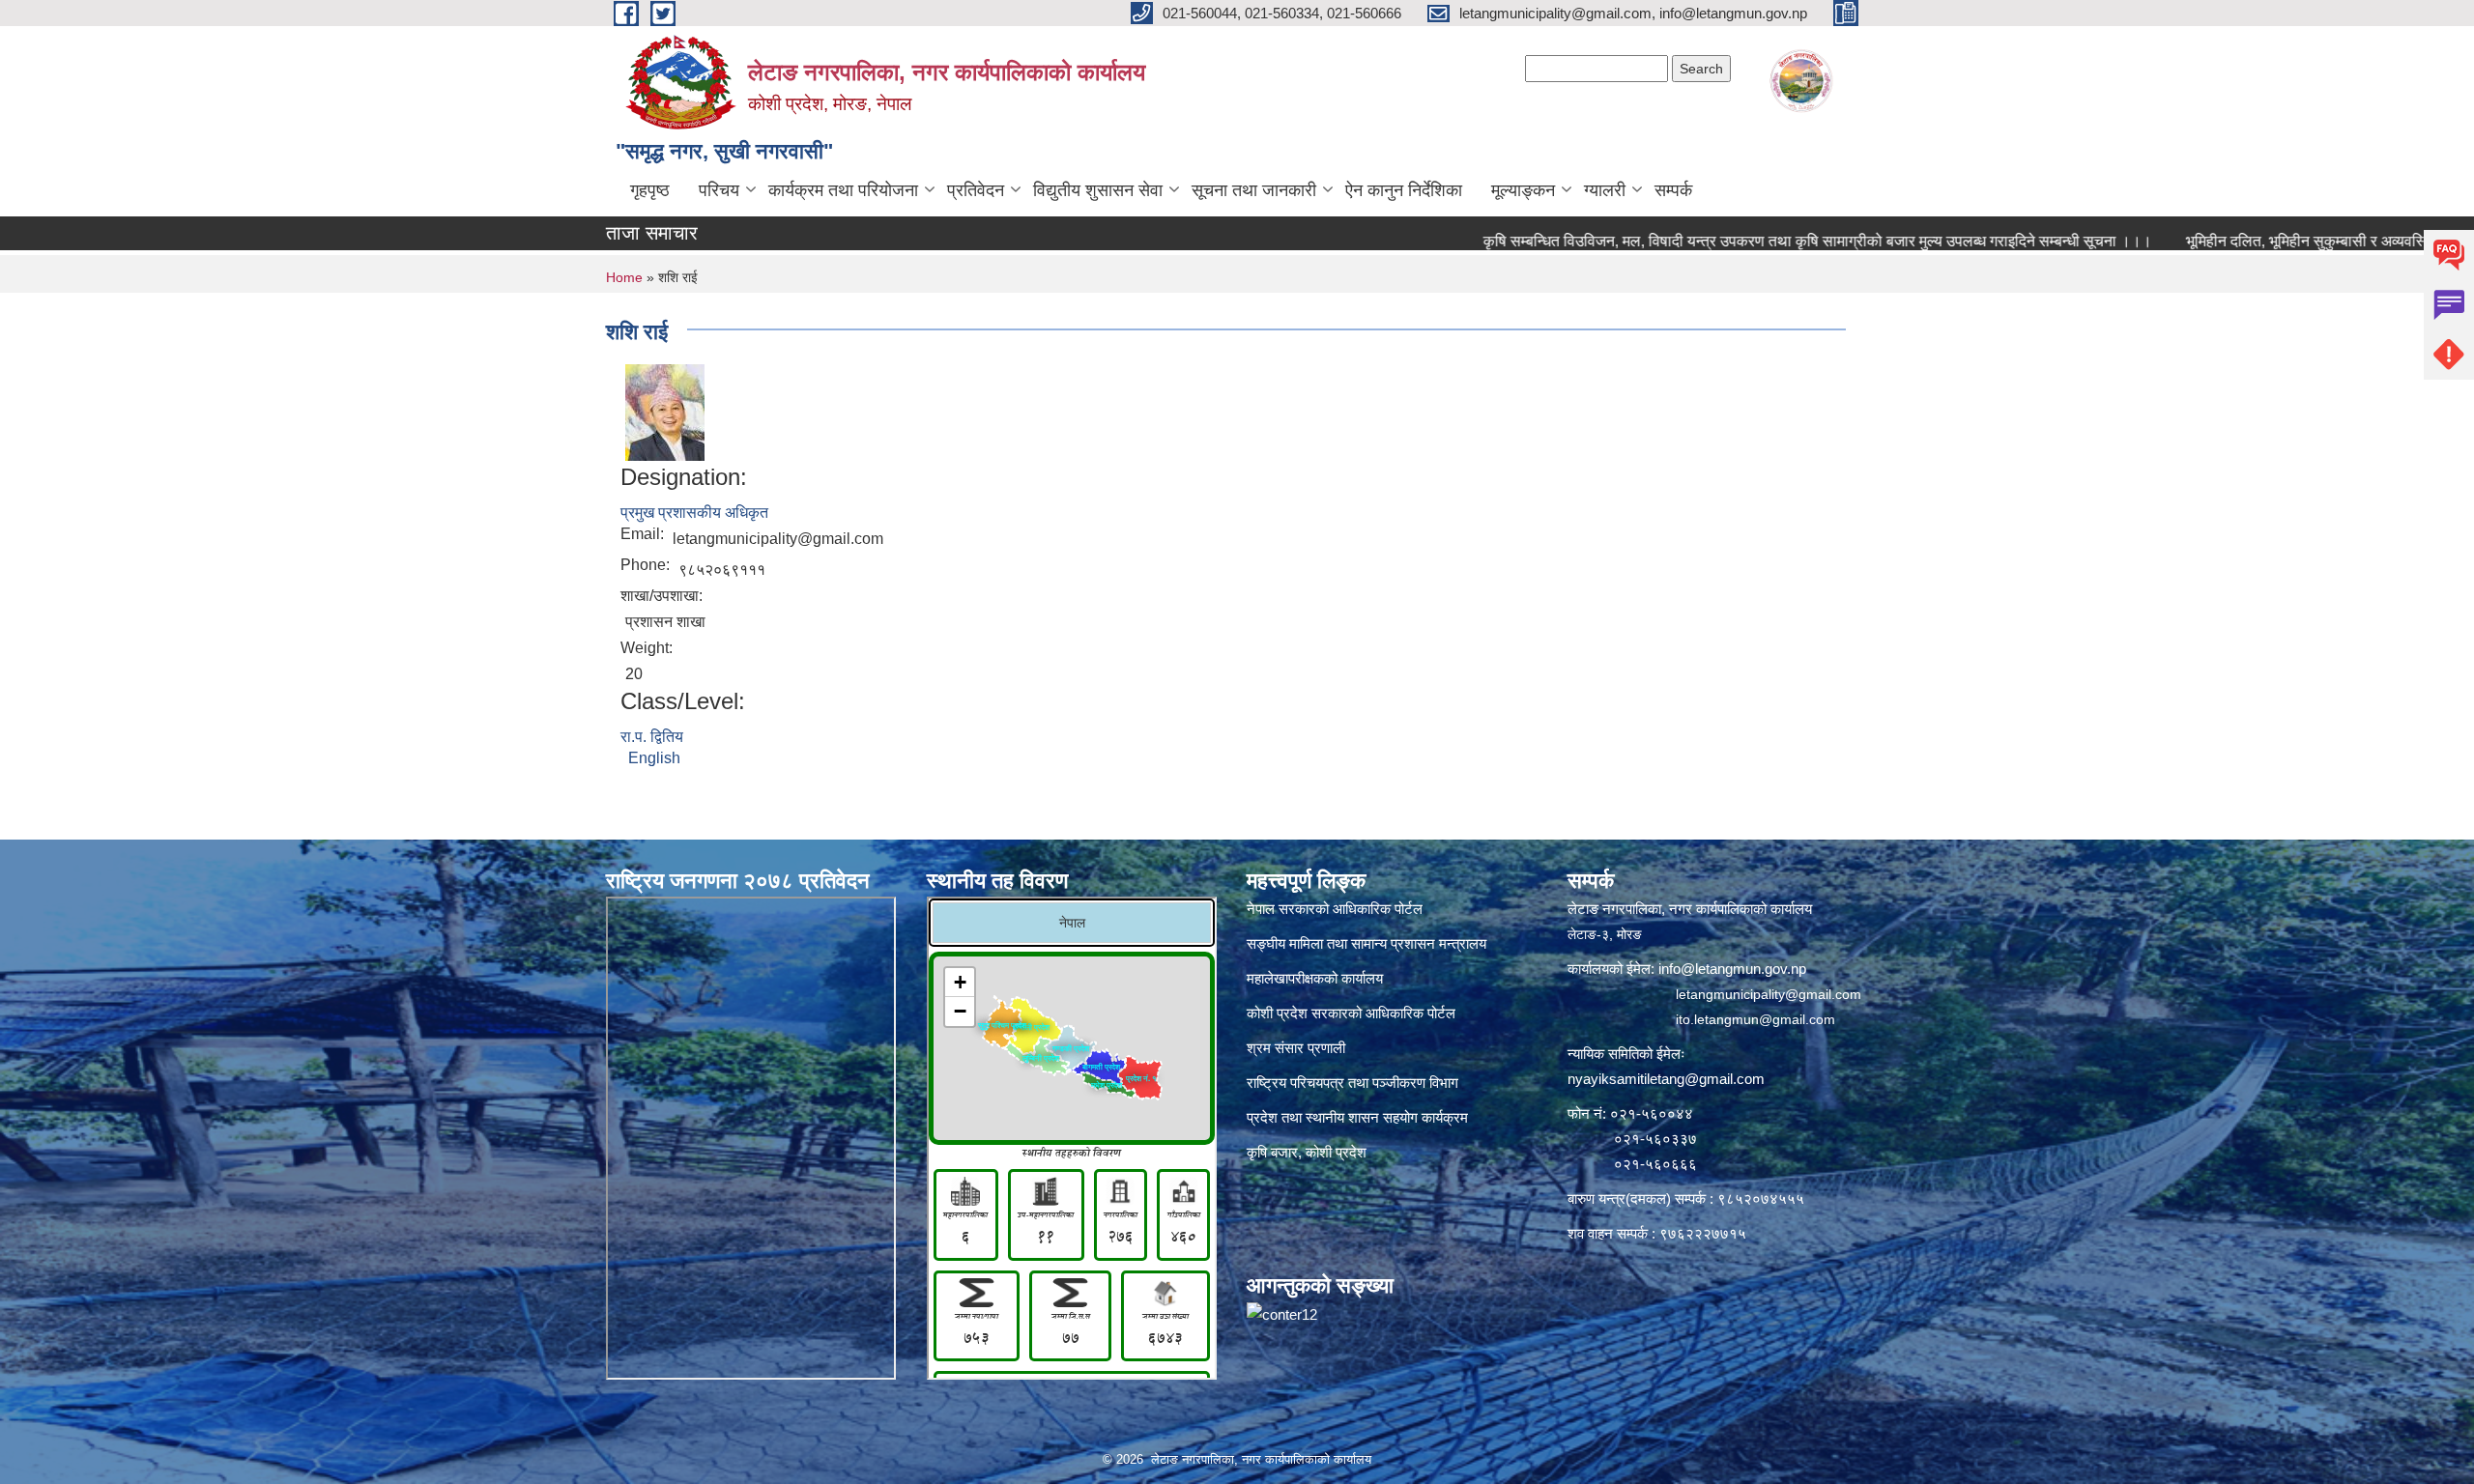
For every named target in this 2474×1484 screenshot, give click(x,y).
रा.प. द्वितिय (652, 737)
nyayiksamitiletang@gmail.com (1666, 1079)
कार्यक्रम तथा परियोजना (843, 190)
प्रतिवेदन (976, 190)
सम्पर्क (1673, 190)
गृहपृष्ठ (650, 190)
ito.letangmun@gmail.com (1755, 1019)
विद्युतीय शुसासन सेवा (1098, 190)
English (654, 758)
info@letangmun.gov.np (1732, 969)
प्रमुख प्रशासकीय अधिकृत (694, 513)
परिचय (719, 190)
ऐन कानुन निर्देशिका (1404, 190)
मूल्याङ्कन (1523, 190)
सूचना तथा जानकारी (1254, 190)
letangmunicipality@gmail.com (1769, 994)
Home (624, 277)
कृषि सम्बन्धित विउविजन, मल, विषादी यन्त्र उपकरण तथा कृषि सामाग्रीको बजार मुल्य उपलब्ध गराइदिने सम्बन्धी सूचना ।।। (1751, 241)
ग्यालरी (1605, 190)
